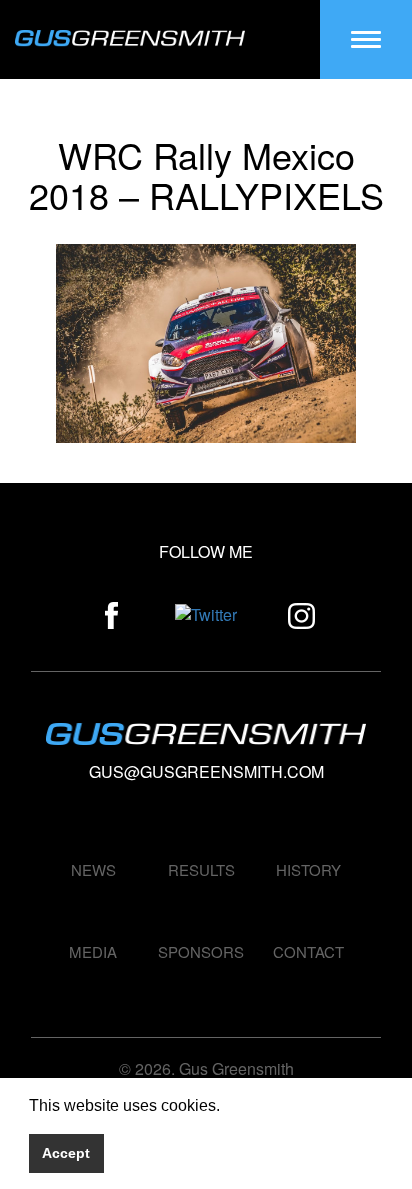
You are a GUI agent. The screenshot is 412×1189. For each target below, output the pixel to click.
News (93, 869)
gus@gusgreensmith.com (206, 771)
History (308, 869)
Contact (308, 951)
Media (93, 951)
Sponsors (201, 951)
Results (201, 869)
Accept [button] (66, 1153)
